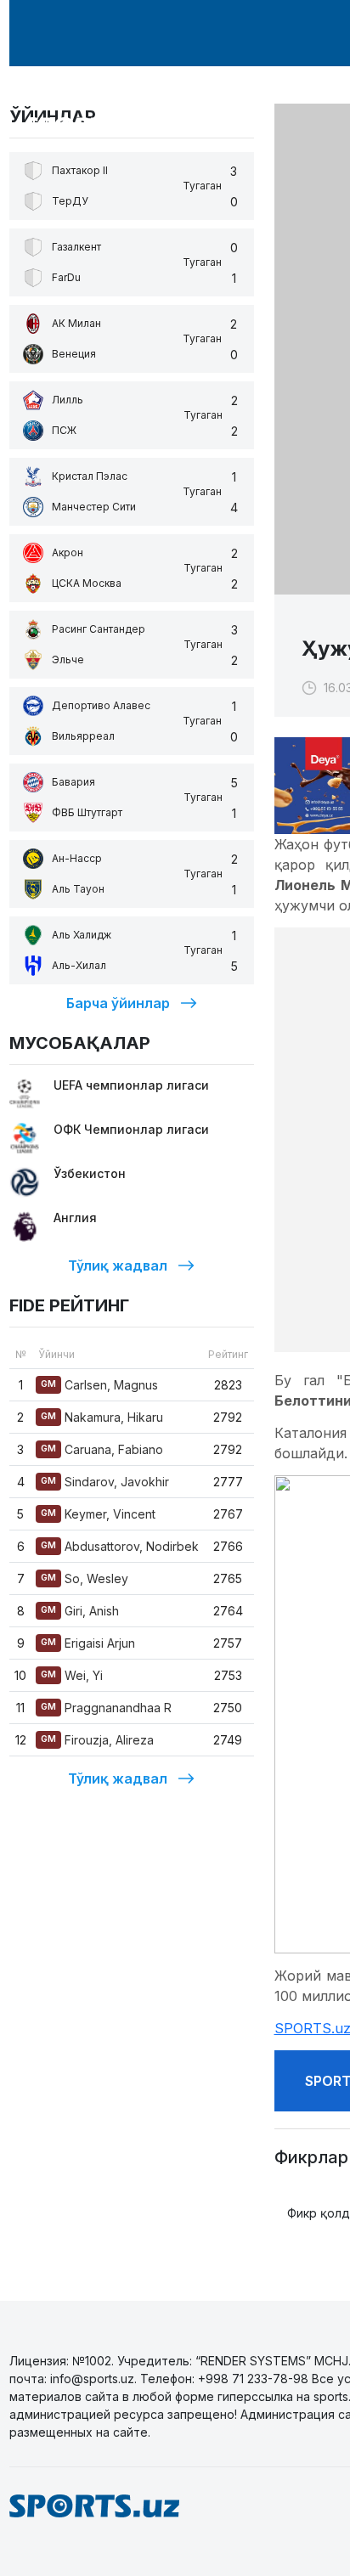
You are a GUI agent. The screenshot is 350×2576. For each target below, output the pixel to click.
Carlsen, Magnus (99, 1385)
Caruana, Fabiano (102, 1449)
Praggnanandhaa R (106, 1708)
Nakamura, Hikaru (102, 1417)
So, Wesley (85, 1578)
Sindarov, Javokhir (105, 1482)
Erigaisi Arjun (88, 1643)
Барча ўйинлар (118, 1003)
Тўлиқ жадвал (118, 1265)
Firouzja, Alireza (97, 1740)
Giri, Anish (80, 1611)
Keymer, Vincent (98, 1514)
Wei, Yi (72, 1675)
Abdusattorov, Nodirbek (120, 1546)
